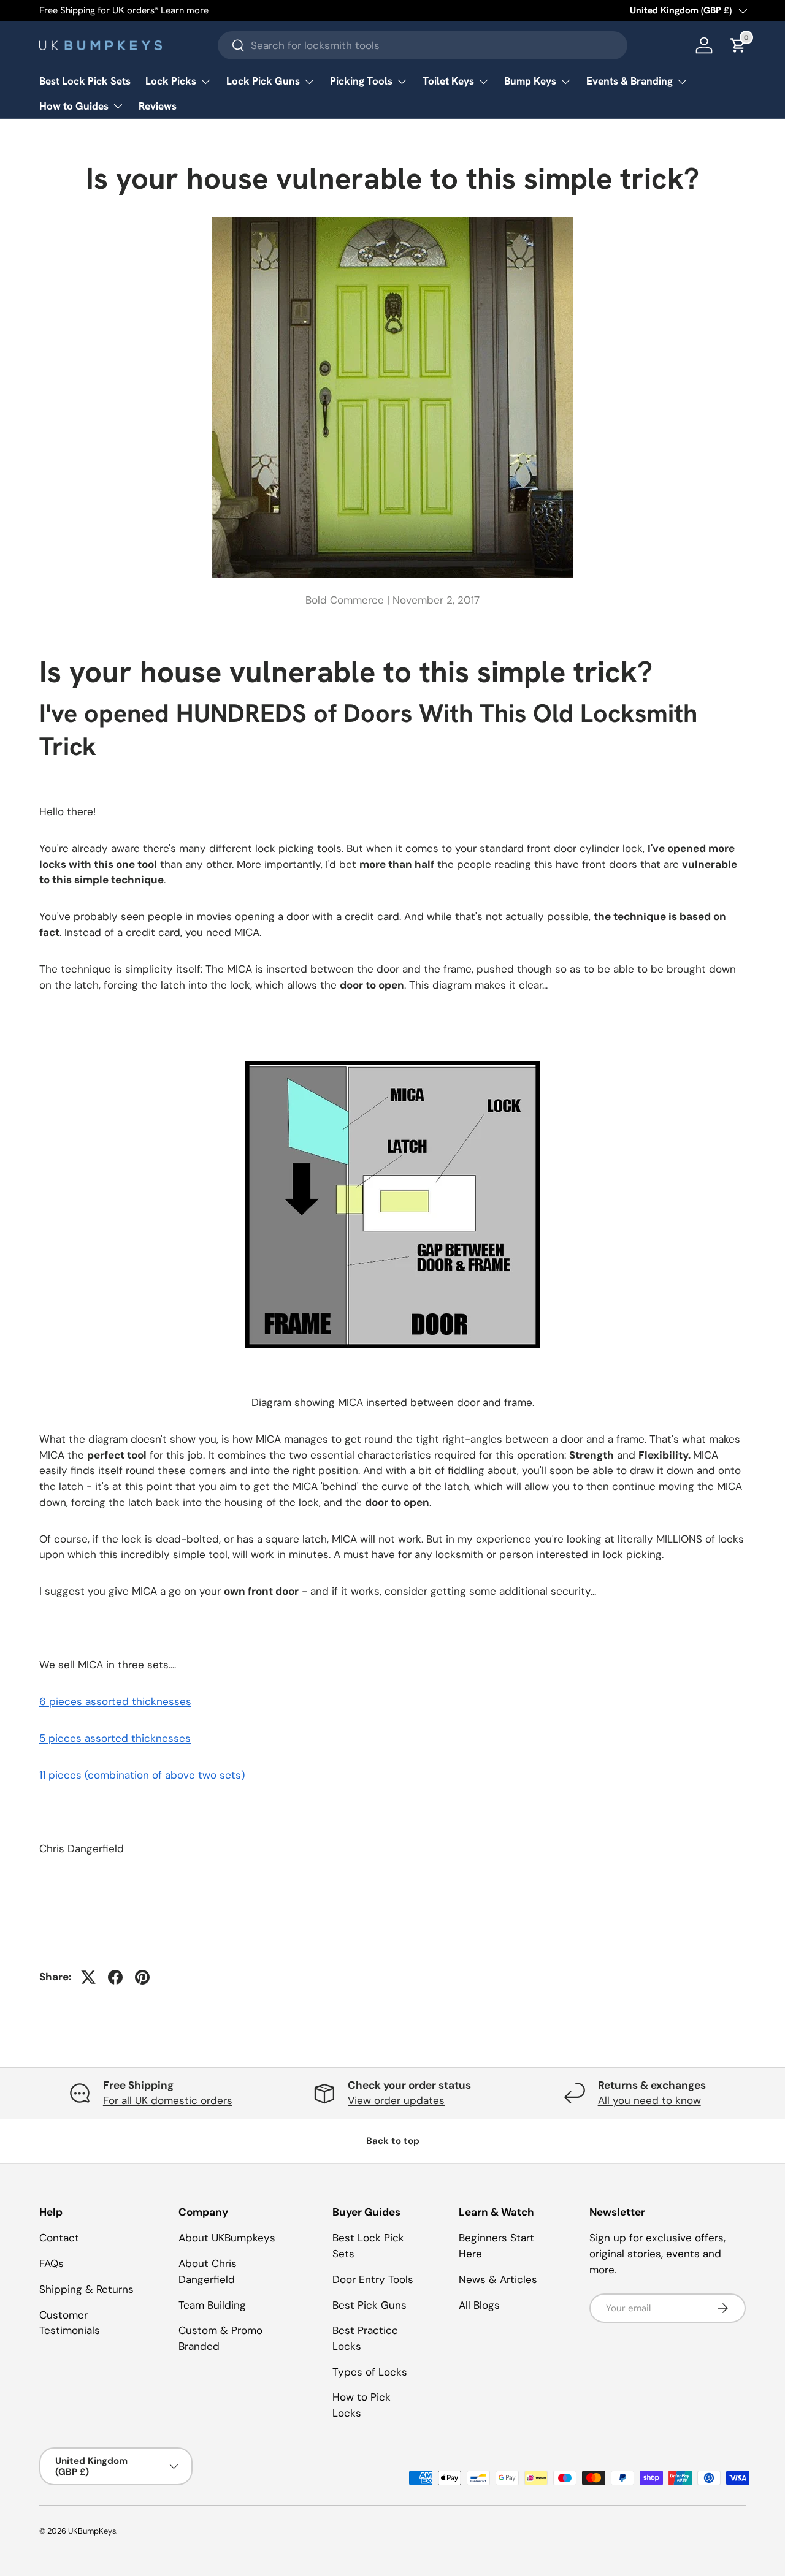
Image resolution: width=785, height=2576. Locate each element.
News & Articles (498, 2279)
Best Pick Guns (370, 2305)
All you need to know (649, 2100)
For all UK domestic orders (168, 2100)
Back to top (393, 2141)
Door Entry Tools (373, 2279)
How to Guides (74, 106)
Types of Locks (370, 2372)
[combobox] (423, 45)
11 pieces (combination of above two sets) (142, 1775)
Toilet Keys (448, 81)
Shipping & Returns (86, 2289)
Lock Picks (171, 81)
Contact (59, 2238)
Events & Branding (630, 81)
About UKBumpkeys (227, 2238)
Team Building (212, 2305)
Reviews (158, 106)
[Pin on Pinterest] (142, 1977)
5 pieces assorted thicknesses (115, 1738)
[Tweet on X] (88, 1977)
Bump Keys (530, 81)
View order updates (396, 2100)
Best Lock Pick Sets (85, 81)
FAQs (52, 2263)
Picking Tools (361, 81)
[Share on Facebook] (115, 1977)
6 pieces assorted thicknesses (115, 1701)
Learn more (185, 10)
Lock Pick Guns (263, 81)
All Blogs (479, 2305)
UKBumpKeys (92, 2531)
